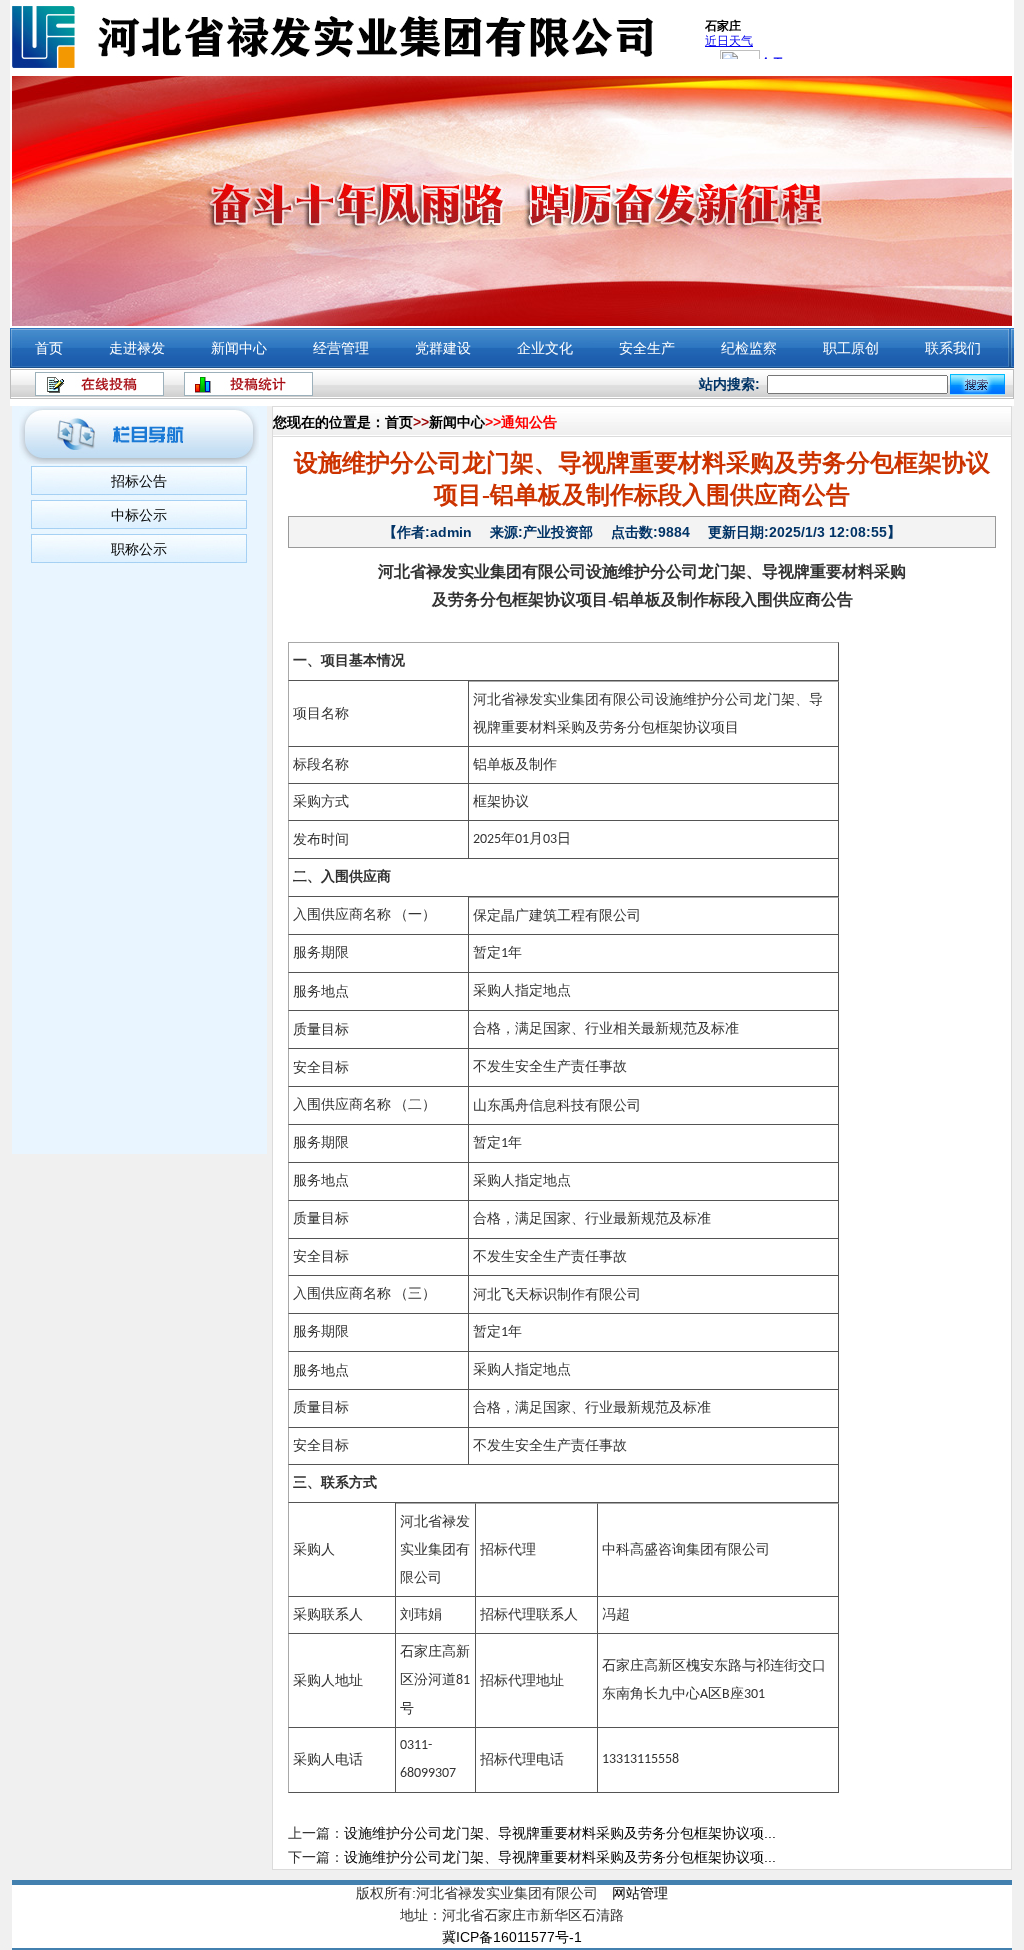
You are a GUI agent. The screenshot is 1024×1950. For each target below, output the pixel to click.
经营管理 (341, 348)
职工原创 (851, 348)
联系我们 (953, 348)
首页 (49, 348)
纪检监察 (749, 348)
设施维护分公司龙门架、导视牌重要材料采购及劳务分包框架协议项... (560, 1833)
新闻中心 (239, 348)
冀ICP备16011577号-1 (512, 1937)
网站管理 (640, 1893)
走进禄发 (137, 348)
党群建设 (443, 348)
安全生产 (647, 348)
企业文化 (545, 348)
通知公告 (529, 422)
